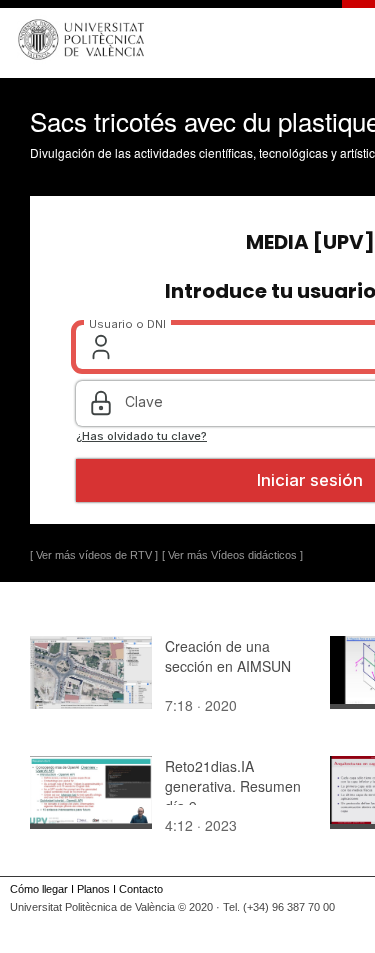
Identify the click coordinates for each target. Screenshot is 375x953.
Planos (93, 889)
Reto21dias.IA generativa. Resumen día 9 (233, 786)
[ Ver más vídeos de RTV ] (94, 555)
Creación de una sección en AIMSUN (228, 656)
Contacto (141, 889)
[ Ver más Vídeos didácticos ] (232, 555)
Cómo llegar (39, 889)
